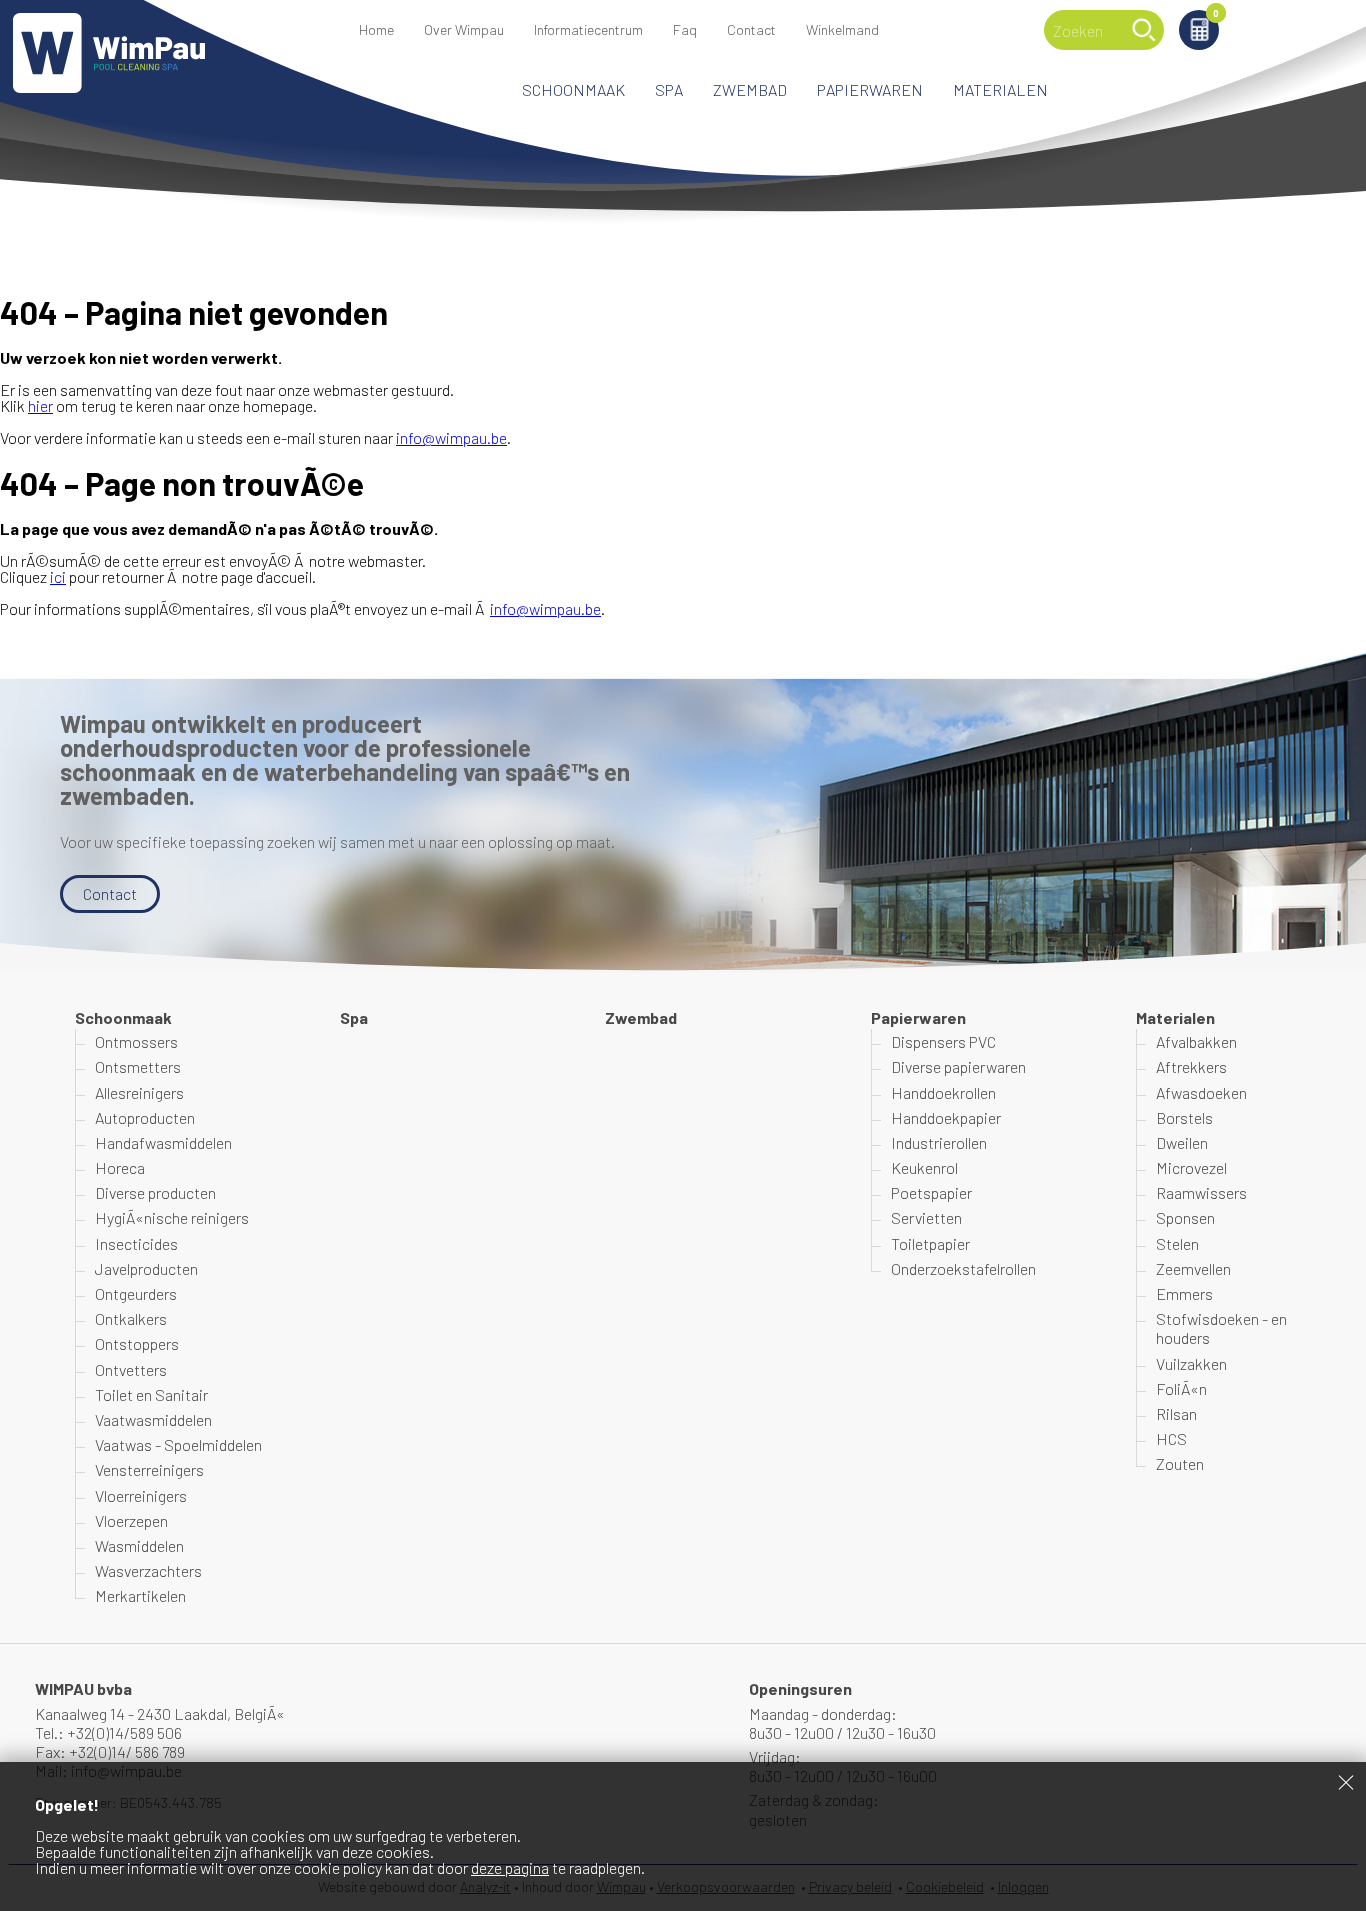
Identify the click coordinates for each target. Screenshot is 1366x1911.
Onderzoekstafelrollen (963, 1268)
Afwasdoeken (1201, 1092)
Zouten (1180, 1463)
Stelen (1177, 1243)
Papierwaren (870, 89)
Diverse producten (155, 1192)
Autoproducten (145, 1117)
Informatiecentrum (588, 29)
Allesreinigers (139, 1092)
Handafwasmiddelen (163, 1142)
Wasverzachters (148, 1570)
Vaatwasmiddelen (153, 1419)
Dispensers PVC (943, 1041)
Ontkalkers (131, 1318)
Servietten (926, 1217)
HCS (1171, 1438)
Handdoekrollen (943, 1092)
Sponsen (1185, 1217)
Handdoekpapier (946, 1117)
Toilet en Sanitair (151, 1394)
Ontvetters (131, 1369)
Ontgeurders (136, 1293)
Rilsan (1176, 1413)
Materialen (1000, 89)
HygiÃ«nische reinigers (172, 1217)
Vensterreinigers (149, 1469)
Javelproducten (146, 1268)
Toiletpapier (930, 1243)
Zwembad (750, 89)
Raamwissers (1201, 1192)
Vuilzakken (1191, 1363)
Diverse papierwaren (958, 1066)
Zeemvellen (1193, 1268)
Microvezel (1191, 1167)
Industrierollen (939, 1142)
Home (376, 29)
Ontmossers (136, 1041)
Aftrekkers (1191, 1066)
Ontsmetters (138, 1066)
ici (58, 576)
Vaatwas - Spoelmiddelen (178, 1444)
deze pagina (510, 1867)
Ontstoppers (137, 1343)
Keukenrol (924, 1167)
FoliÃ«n (1181, 1388)
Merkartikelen (140, 1595)
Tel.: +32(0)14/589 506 (108, 1732)
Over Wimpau (464, 29)
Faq (685, 29)
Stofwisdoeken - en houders (1221, 1328)
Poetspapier (931, 1192)
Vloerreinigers (141, 1495)
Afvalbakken (1196, 1041)
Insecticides (136, 1243)
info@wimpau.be (451, 437)
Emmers (1184, 1293)
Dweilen (1182, 1142)
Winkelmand (1216, 14)
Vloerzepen (131, 1520)
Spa (669, 89)
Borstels (1184, 1117)
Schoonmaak (573, 89)
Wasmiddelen (139, 1545)
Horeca (120, 1167)
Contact (751, 29)
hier (40, 405)
